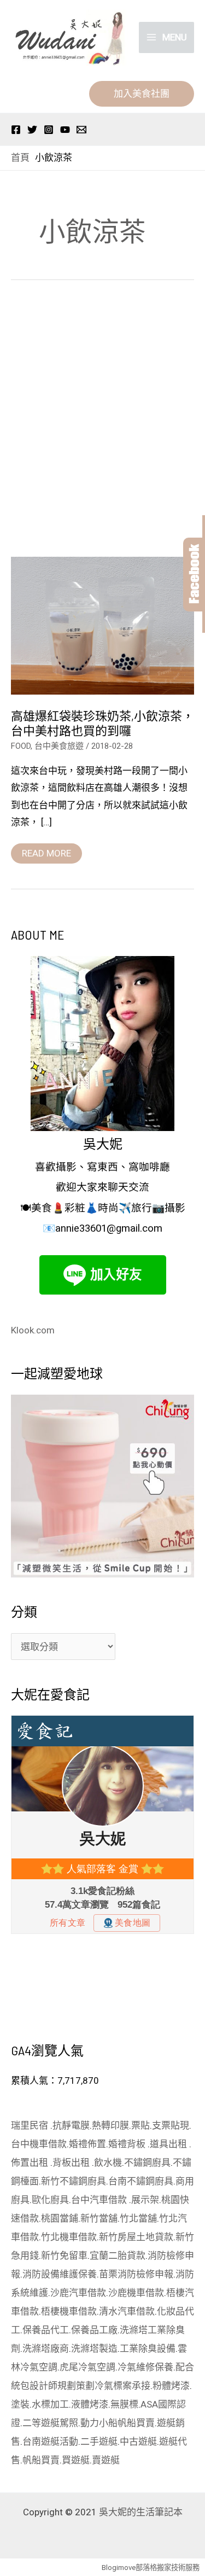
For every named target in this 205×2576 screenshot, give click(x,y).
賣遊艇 (106, 2460)
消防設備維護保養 (60, 2274)
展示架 (145, 2200)
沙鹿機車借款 (136, 2293)
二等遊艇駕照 (50, 2423)
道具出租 (169, 2144)
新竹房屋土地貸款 (136, 2237)
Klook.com (33, 1330)
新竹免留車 (64, 2256)
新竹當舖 (99, 2218)
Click (194, 575)
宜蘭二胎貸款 (118, 2256)
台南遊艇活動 (50, 2441)
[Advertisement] (102, 422)
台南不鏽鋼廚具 (141, 2181)
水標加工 (50, 2404)
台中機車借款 (39, 2144)
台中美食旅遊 (59, 746)
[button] (142, 94)
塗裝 (20, 2404)
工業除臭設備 (148, 2348)
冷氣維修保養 (145, 2367)
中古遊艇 (138, 2441)
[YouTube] (65, 130)
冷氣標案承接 (122, 2386)
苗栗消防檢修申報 (136, 2274)
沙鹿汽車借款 (78, 2293)
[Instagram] (49, 130)
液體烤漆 (90, 2404)
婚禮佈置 (87, 2144)
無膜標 (124, 2404)
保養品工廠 (94, 2330)
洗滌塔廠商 (46, 2348)
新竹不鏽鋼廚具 (74, 2181)
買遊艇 (76, 2460)
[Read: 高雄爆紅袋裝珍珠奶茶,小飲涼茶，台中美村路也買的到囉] (102, 625)
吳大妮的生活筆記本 (141, 2512)
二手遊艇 (99, 2441)
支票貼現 (171, 2125)
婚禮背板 (128, 2144)
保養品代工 (46, 2330)
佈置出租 (31, 2163)
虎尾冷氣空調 (87, 2367)
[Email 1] (81, 130)
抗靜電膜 (71, 2125)
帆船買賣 (136, 2423)
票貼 (140, 2125)
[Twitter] (32, 130)
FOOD (21, 746)
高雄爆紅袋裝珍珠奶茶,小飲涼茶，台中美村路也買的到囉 (102, 723)
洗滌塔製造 (94, 2348)
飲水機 (108, 2163)
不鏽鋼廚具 (147, 2163)
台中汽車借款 (100, 2200)
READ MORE (46, 851)
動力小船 (99, 2423)
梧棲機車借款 (69, 2311)
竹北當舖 (138, 2218)
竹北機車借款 (69, 2237)
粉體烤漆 (171, 2386)
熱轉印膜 (110, 2125)
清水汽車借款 (127, 2311)
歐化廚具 (50, 2200)
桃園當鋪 (60, 2218)
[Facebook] (16, 130)
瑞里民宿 (31, 2125)
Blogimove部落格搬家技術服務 (151, 2568)
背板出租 (72, 2163)
